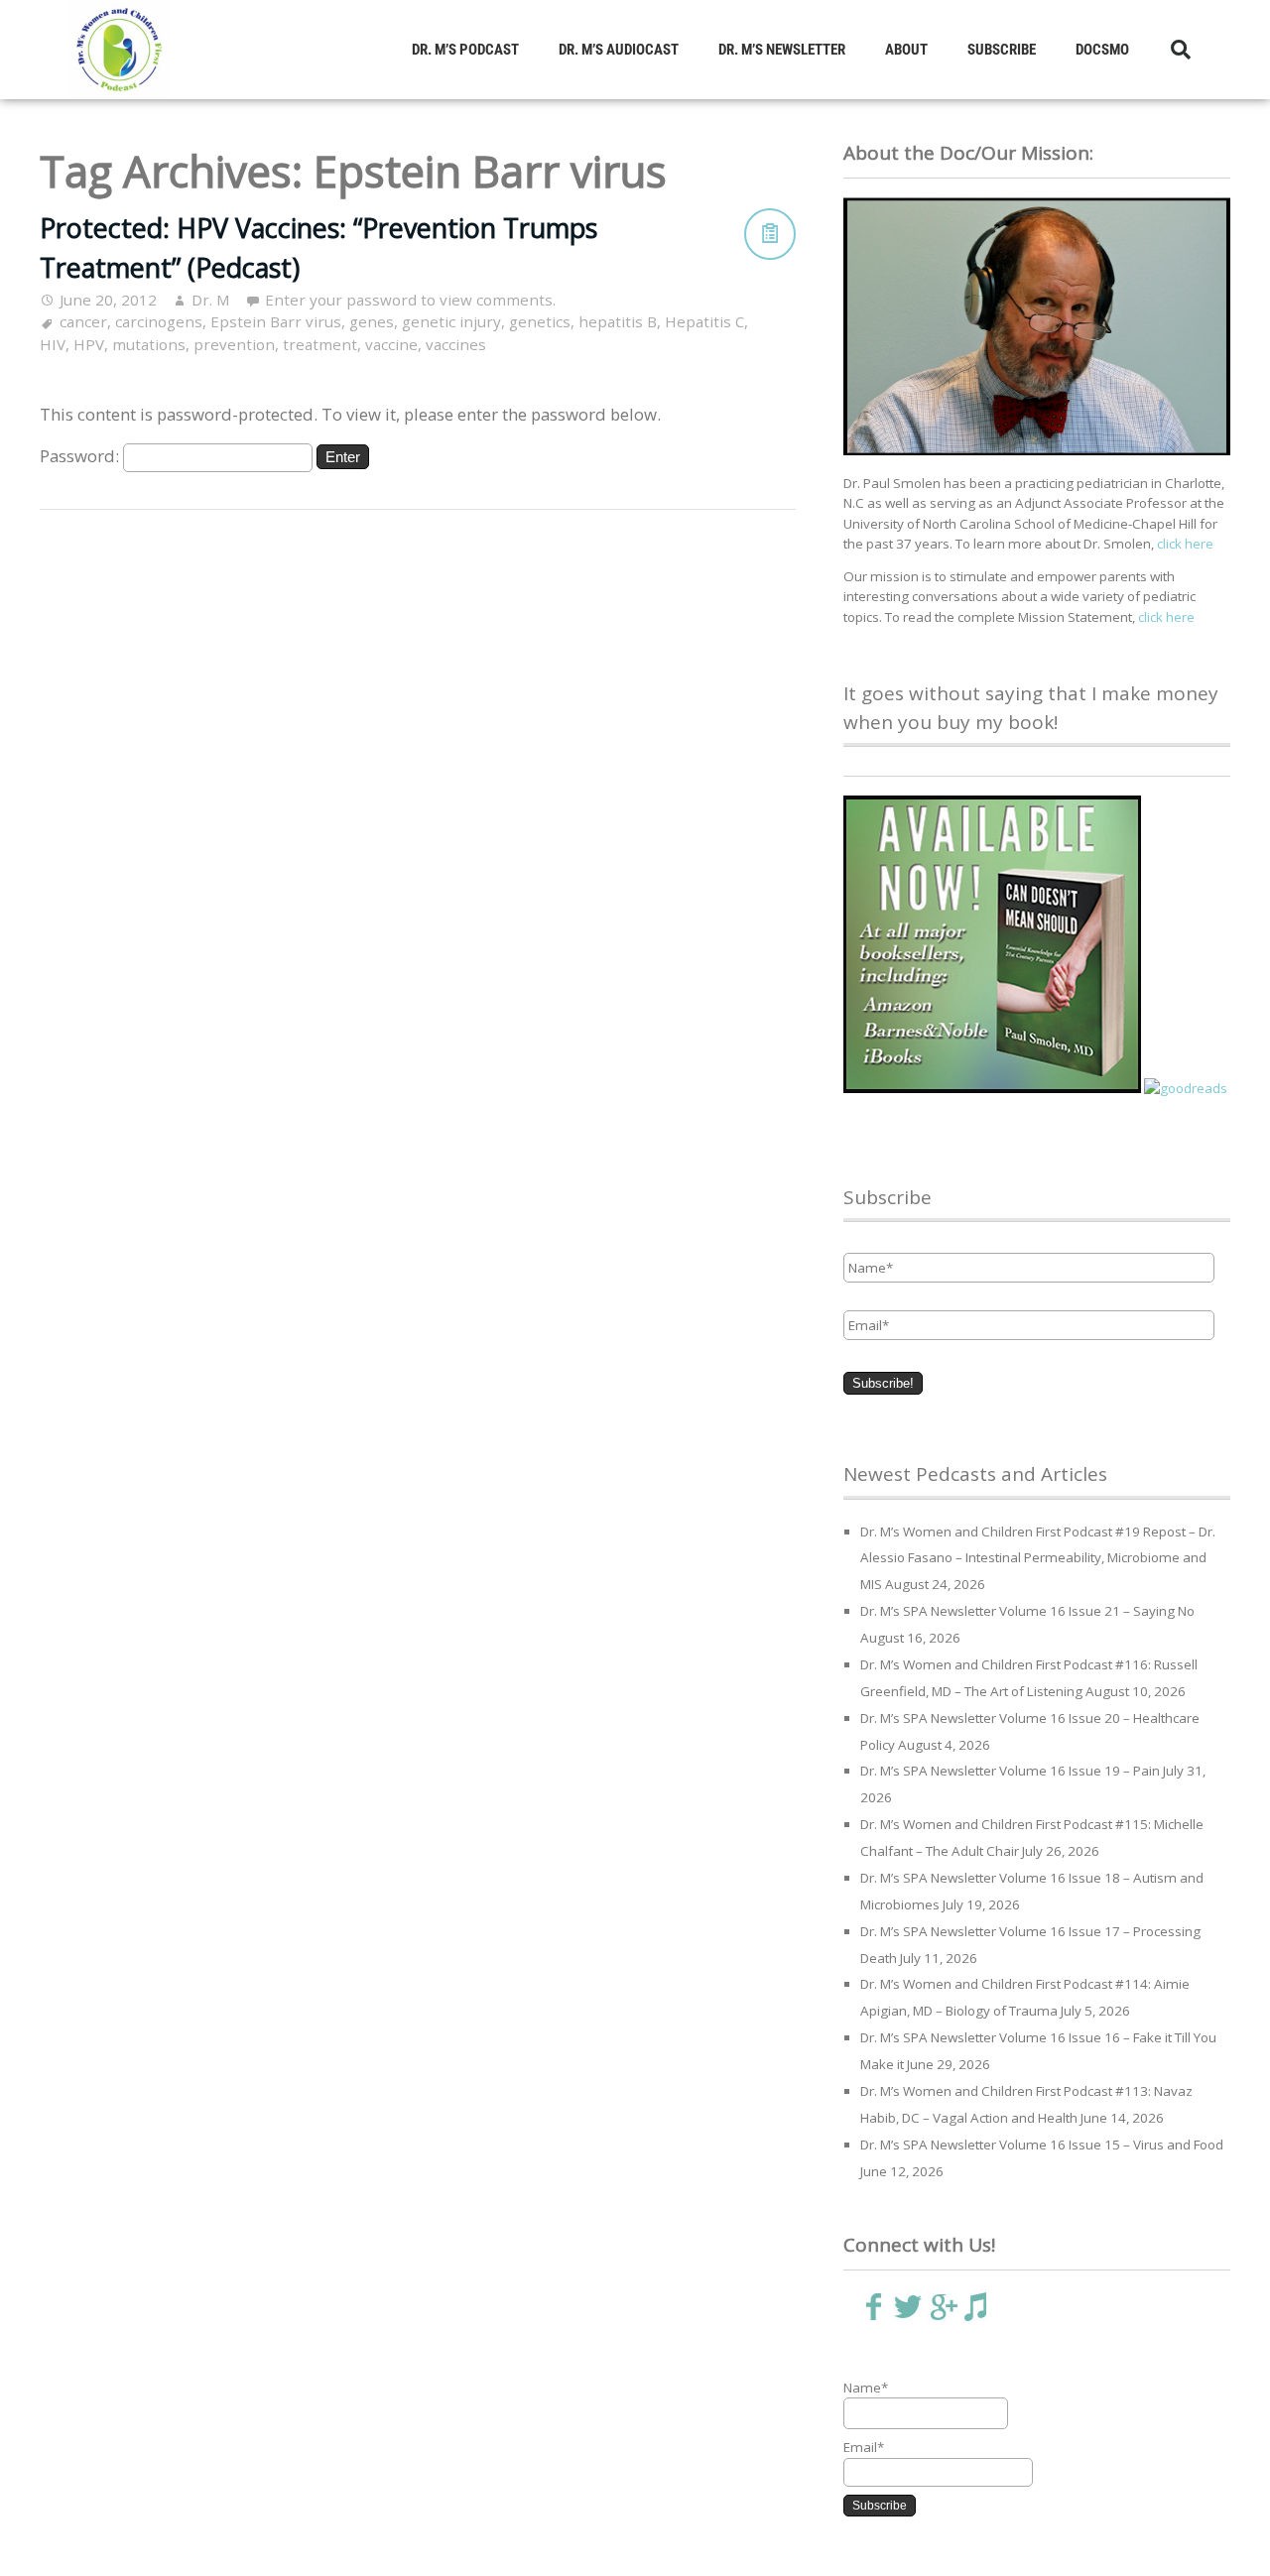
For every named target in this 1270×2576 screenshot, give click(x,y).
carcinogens (159, 321)
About (906, 50)
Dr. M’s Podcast (465, 50)
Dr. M (211, 300)
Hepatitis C (704, 321)
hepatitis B (618, 321)
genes (372, 321)
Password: (81, 456)
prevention (234, 344)
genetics (540, 321)
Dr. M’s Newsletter (782, 50)
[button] (1181, 50)
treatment (320, 344)
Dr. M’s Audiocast (619, 50)
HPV (89, 344)
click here (1185, 544)
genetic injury (451, 321)
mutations (149, 344)
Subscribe (1002, 50)
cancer (83, 321)
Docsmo (1102, 50)
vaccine (391, 344)
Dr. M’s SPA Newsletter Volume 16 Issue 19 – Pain (1010, 1771)
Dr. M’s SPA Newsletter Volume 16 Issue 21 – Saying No (1027, 1611)
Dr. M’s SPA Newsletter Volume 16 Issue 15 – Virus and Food (1042, 2145)
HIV (53, 344)
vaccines (456, 344)
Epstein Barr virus (276, 321)
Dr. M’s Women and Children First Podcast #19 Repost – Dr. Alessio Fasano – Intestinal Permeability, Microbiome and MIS (1038, 1558)
